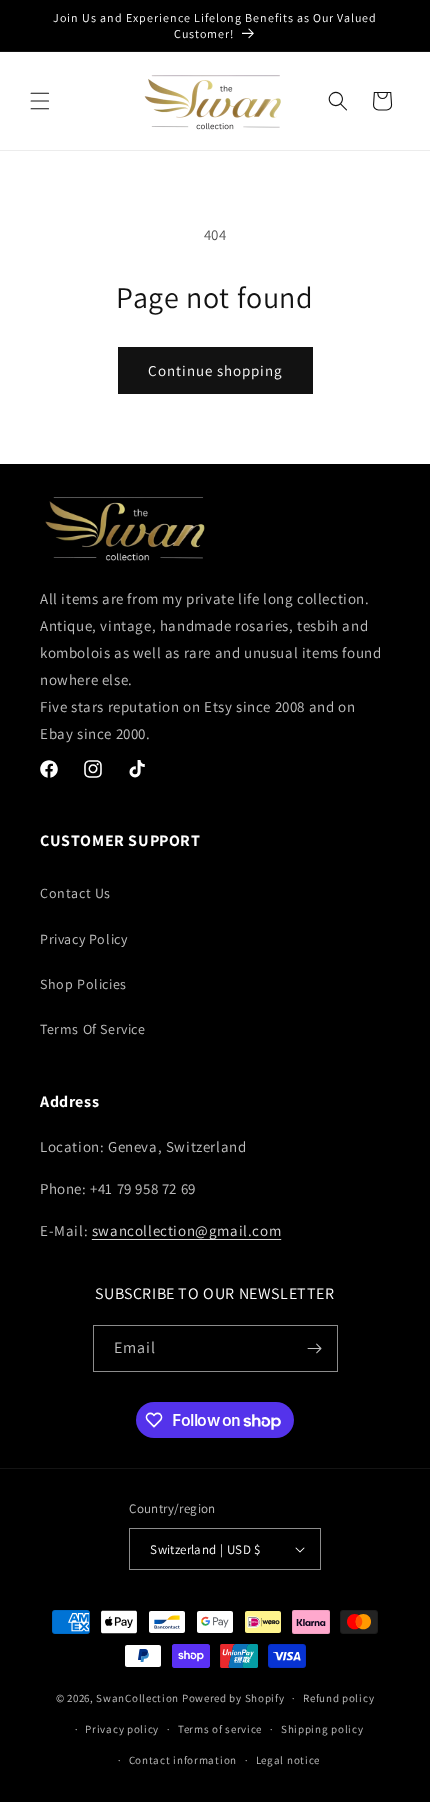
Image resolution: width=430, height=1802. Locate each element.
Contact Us (75, 893)
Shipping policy (322, 1729)
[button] (40, 101)
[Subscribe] (315, 1348)
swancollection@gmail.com (186, 1230)
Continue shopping (215, 370)
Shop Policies (83, 984)
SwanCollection (137, 1698)
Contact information (183, 1760)
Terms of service (220, 1729)
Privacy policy (122, 1729)
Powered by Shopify (233, 1698)
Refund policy (338, 1698)
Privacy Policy (83, 939)
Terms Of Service (93, 1029)
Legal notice (288, 1760)
